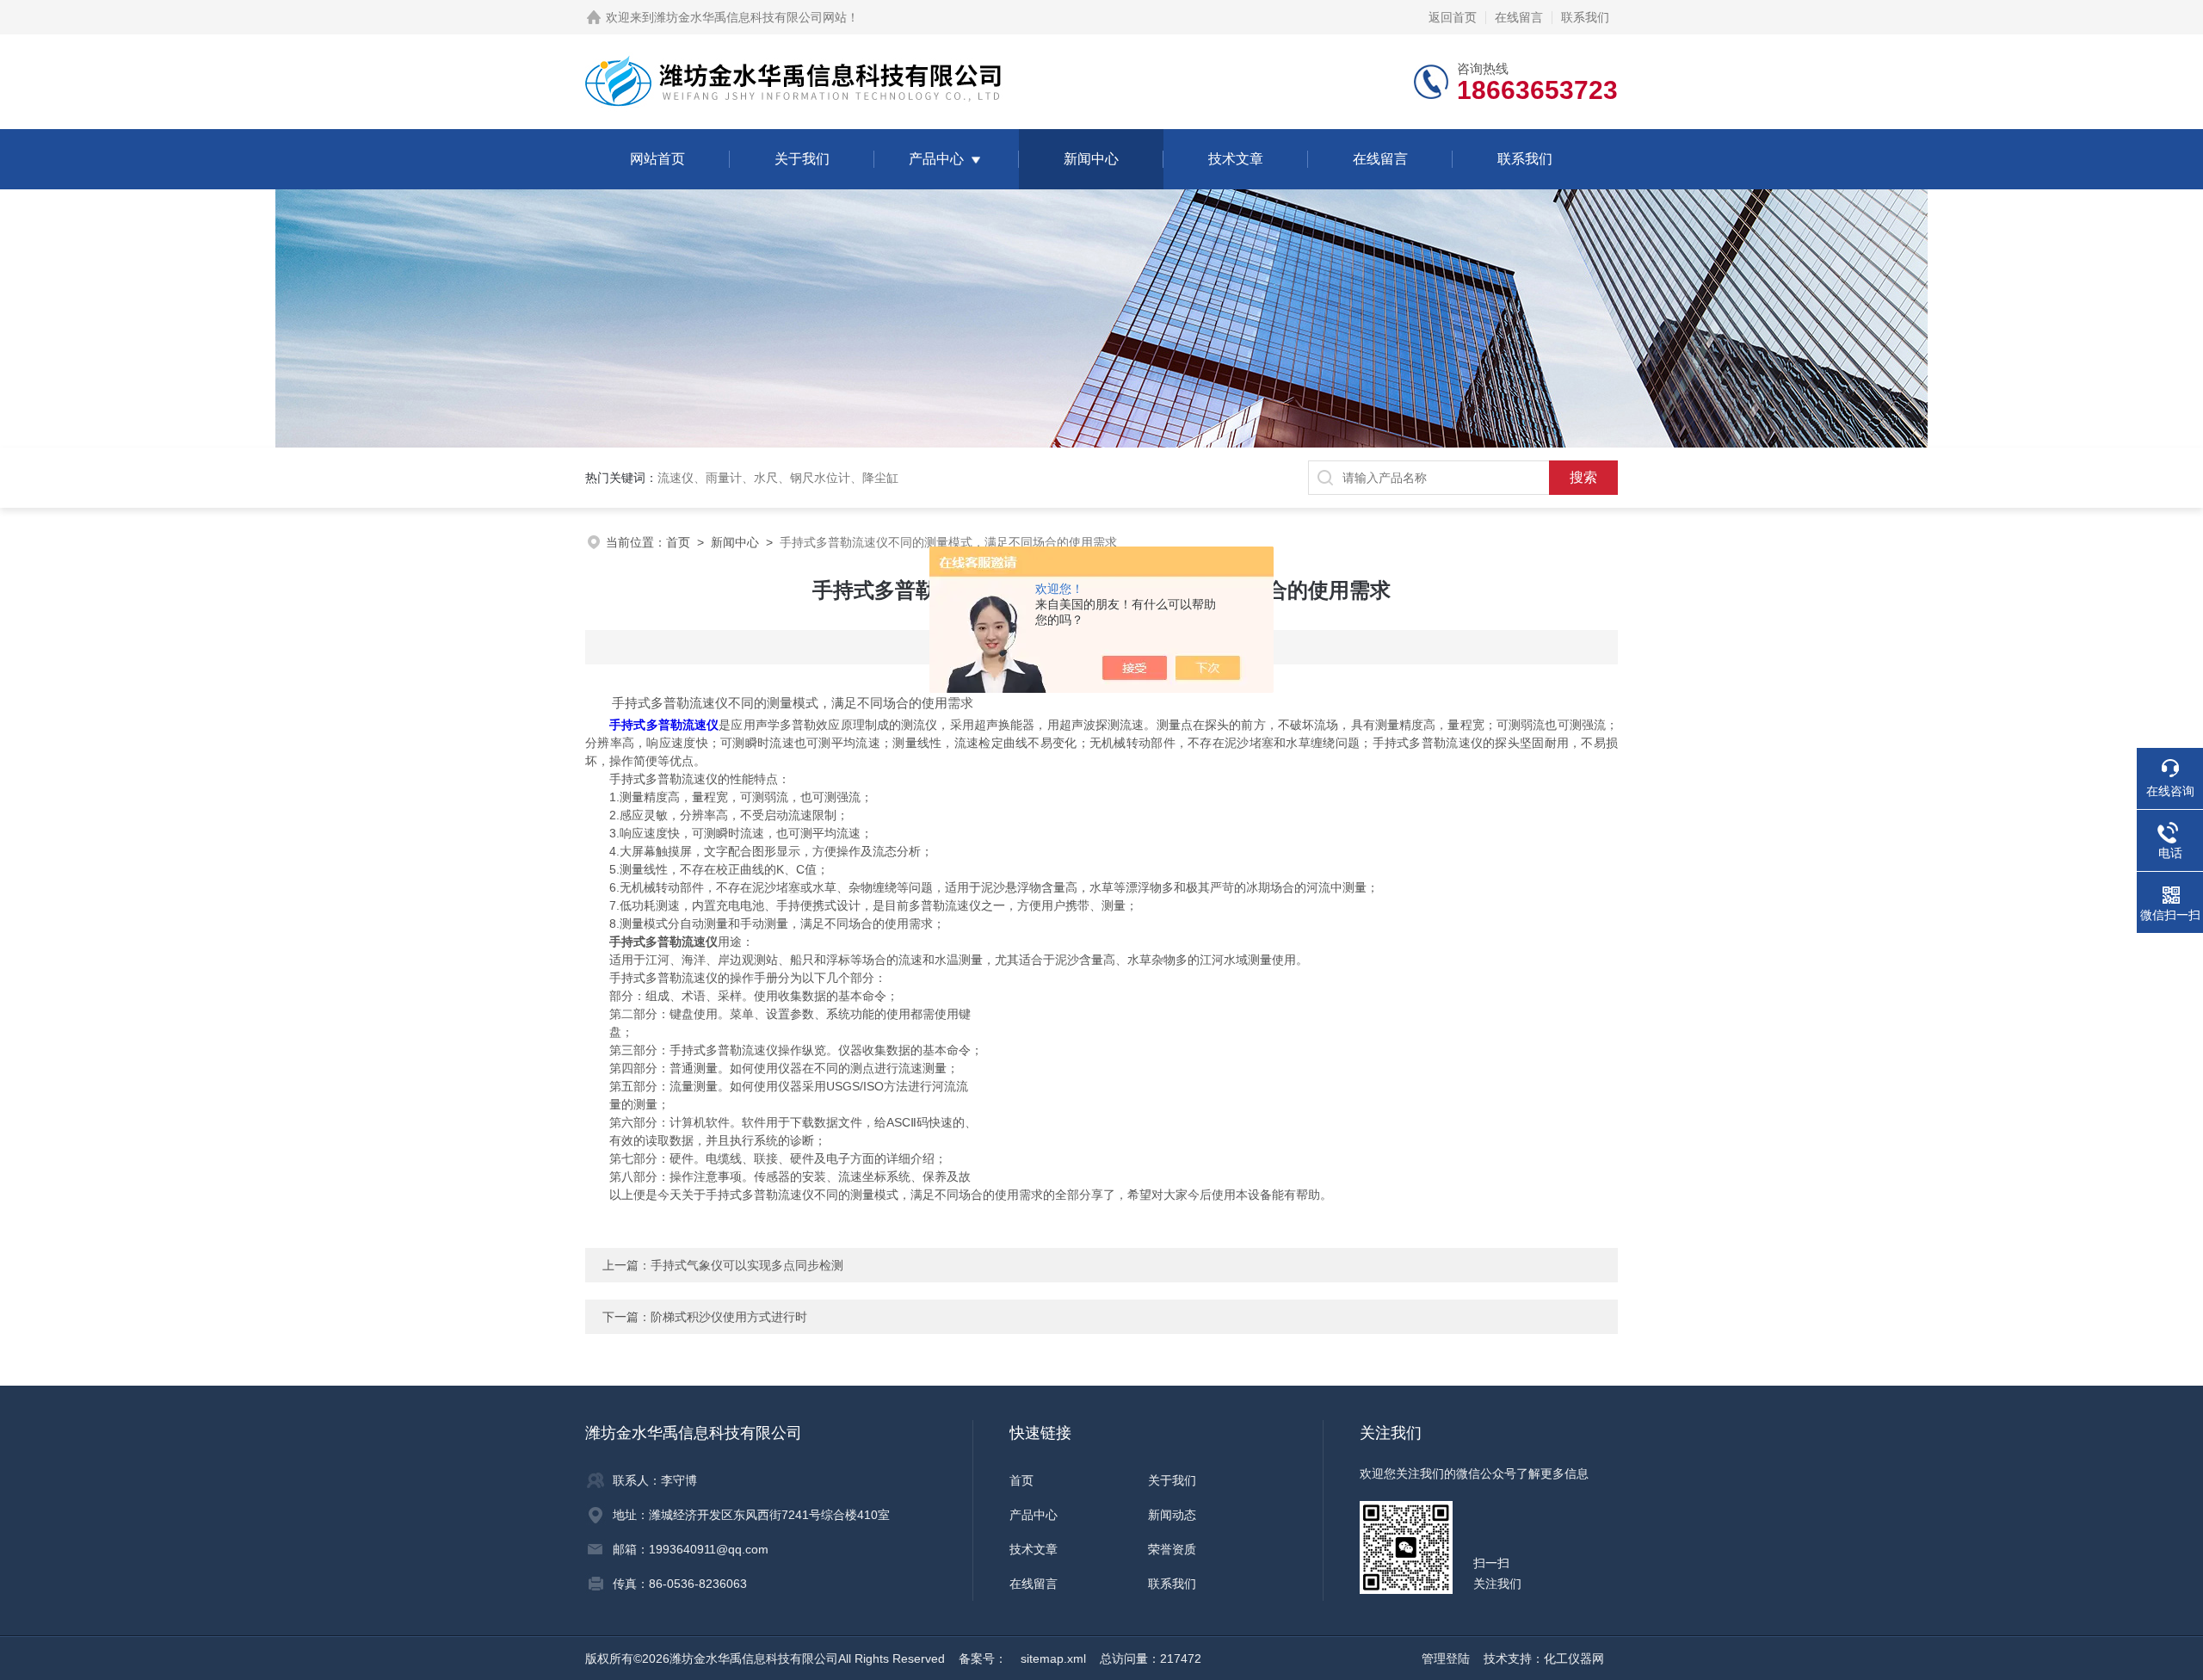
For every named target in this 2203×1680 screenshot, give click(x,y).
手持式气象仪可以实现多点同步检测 (747, 1265)
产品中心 (936, 159)
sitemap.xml (1053, 1658)
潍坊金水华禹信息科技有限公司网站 (750, 17)
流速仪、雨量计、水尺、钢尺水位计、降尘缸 (778, 478)
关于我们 (802, 159)
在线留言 (1519, 17)
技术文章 (1236, 159)
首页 (678, 542)
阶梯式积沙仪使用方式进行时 (729, 1317)
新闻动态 (1172, 1515)
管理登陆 (1446, 1658)
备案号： (983, 1658)
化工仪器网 (1574, 1658)
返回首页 (1453, 17)
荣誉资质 (1172, 1549)
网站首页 (657, 159)
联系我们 (1585, 17)
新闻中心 (1091, 159)
